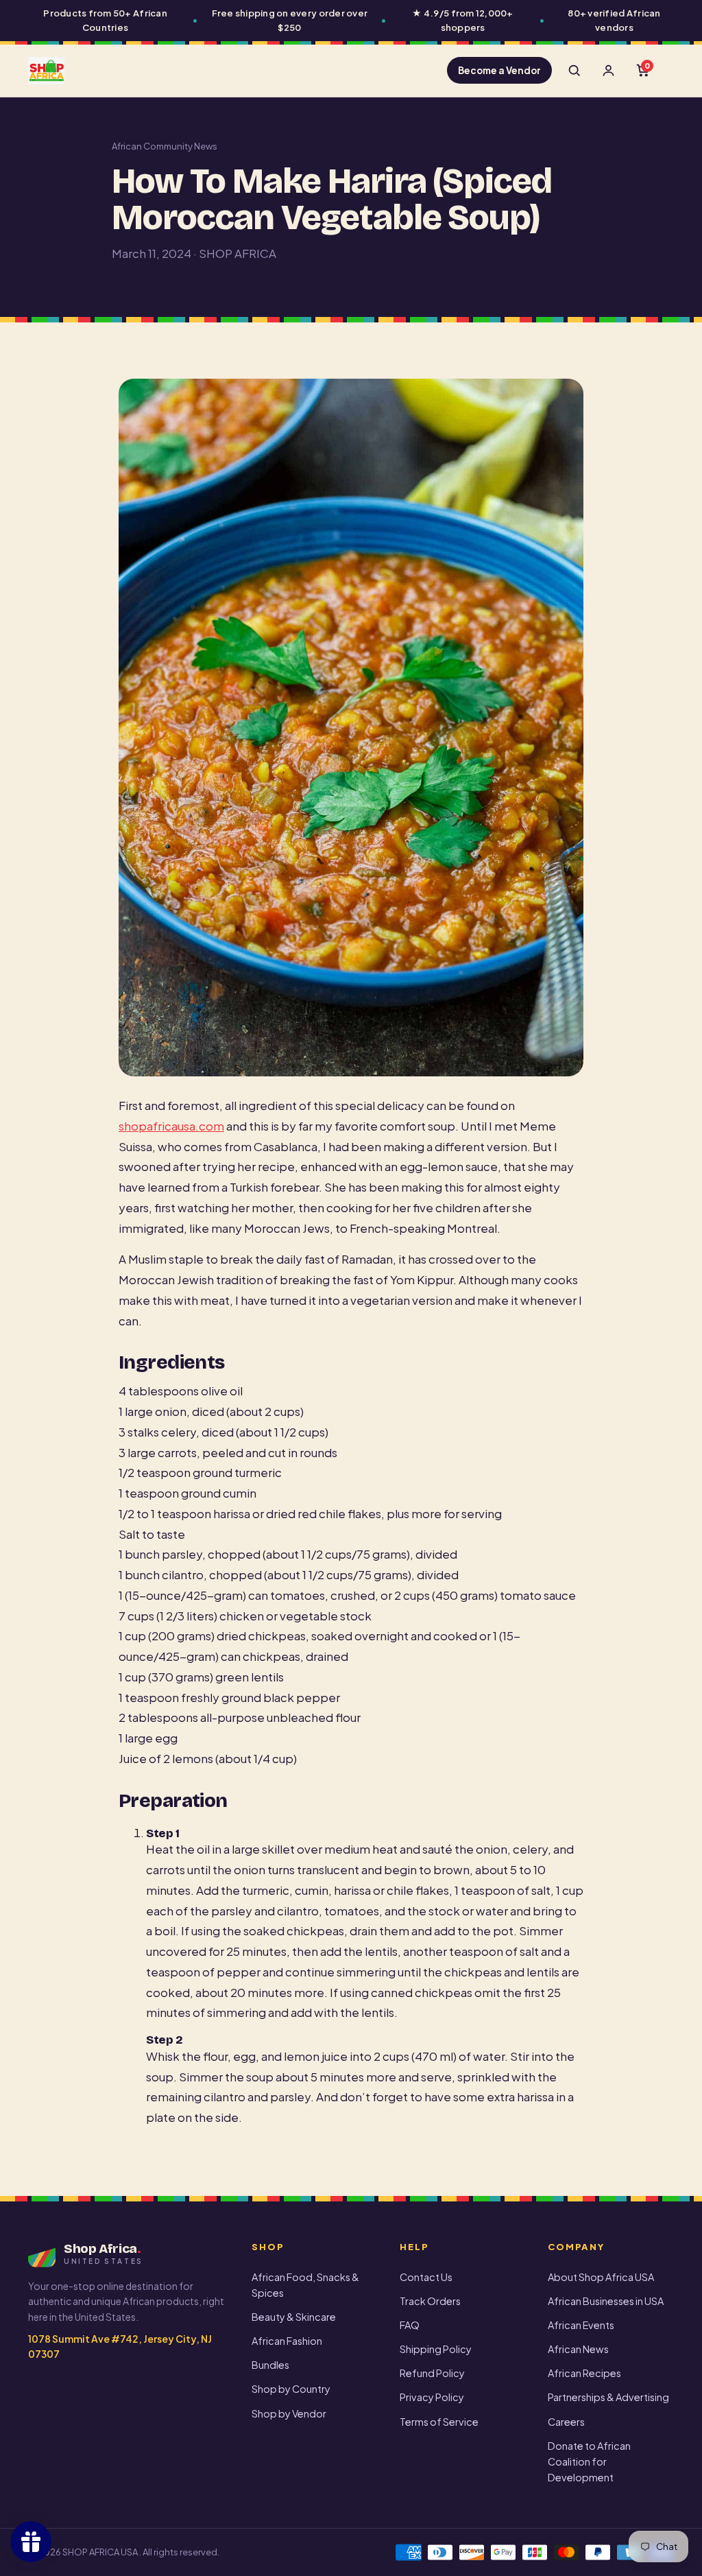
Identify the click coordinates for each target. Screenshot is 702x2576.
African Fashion (287, 2341)
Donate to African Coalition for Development (589, 2461)
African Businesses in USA (606, 2301)
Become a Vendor (499, 70)
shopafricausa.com (171, 1126)
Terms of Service (439, 2422)
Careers (566, 2422)
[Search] (574, 71)
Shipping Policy (436, 2349)
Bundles (270, 2365)
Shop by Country (291, 2389)
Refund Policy (432, 2373)
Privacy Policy (432, 2397)
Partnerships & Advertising (608, 2397)
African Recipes (584, 2373)
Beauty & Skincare (294, 2317)
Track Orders (430, 2301)
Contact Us (426, 2277)
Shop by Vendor (289, 2413)
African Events (581, 2325)
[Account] (608, 71)
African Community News (165, 146)
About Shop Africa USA (601, 2277)
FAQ (410, 2325)
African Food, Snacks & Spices (305, 2285)
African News (578, 2349)
